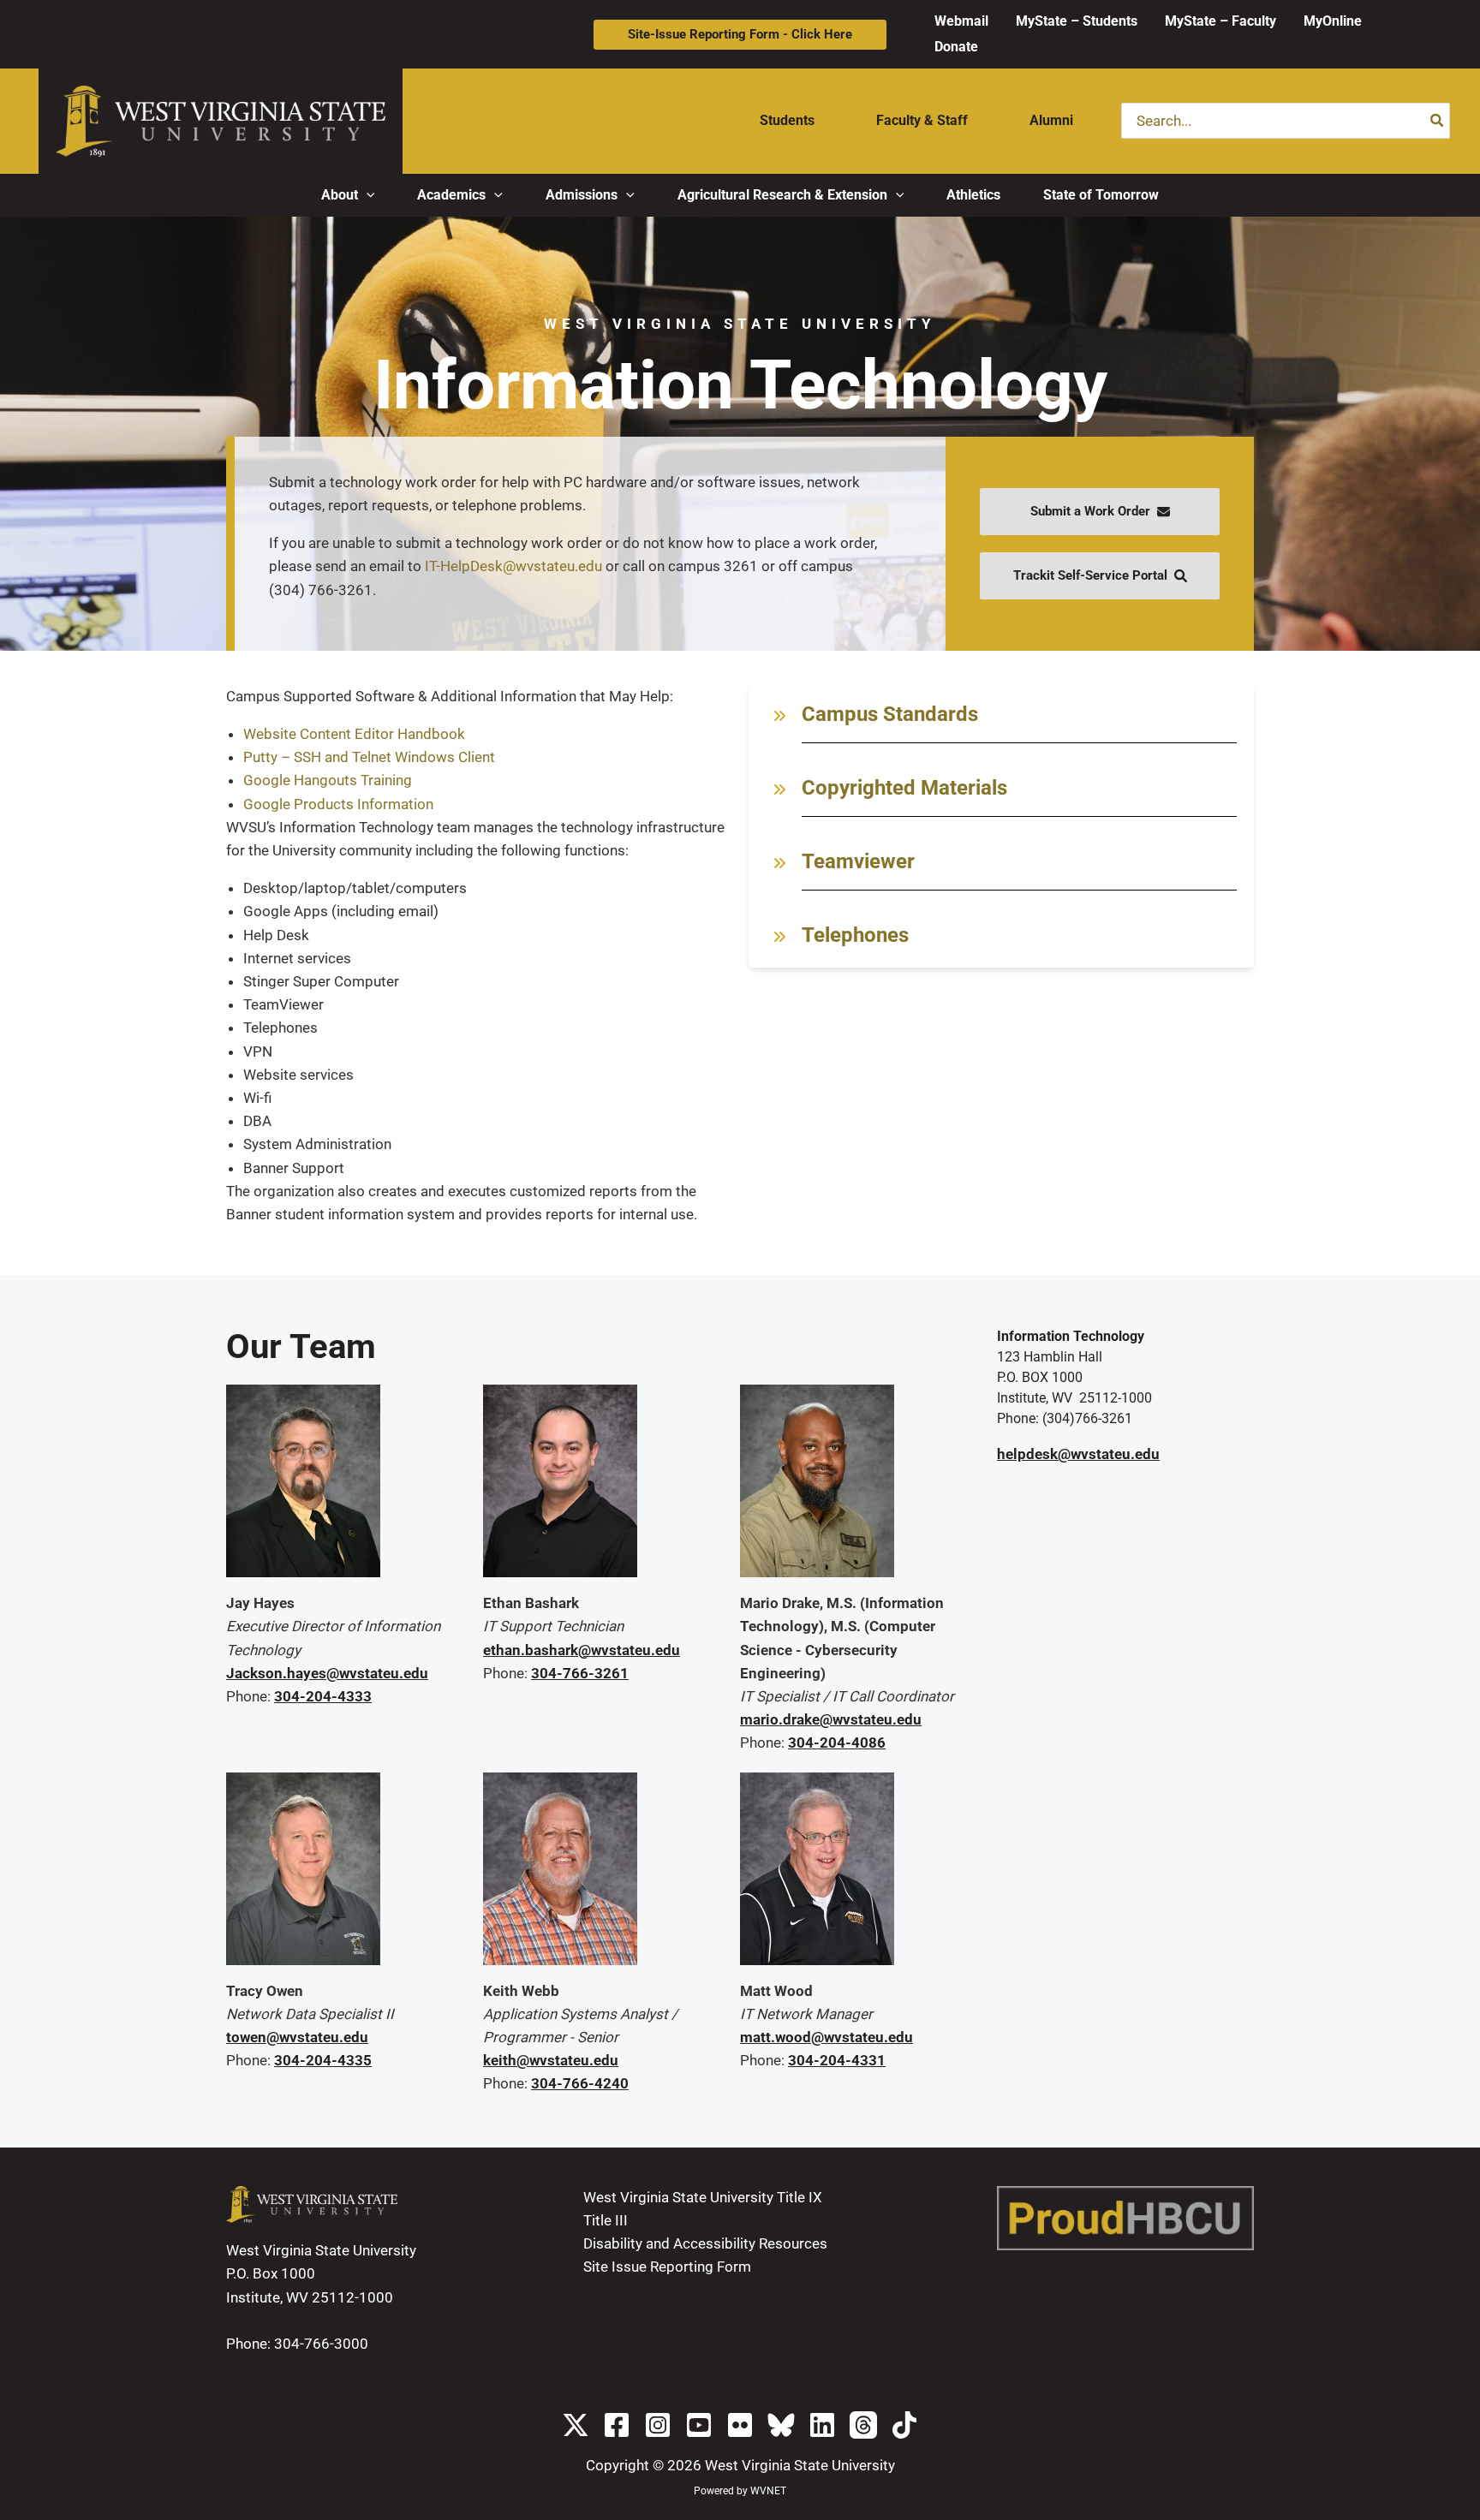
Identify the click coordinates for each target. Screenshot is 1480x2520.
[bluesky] (781, 2425)
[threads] (863, 2425)
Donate (956, 47)
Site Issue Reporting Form (667, 2267)
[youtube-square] (699, 2425)
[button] (740, 35)
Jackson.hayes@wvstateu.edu (327, 1673)
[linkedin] (822, 2425)
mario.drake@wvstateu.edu (831, 1719)
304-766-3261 (580, 1673)
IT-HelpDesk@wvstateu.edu (513, 566)
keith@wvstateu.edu (551, 2060)
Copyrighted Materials (904, 788)
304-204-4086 (837, 1743)
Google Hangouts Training (328, 780)
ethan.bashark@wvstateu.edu (582, 1650)
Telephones (855, 935)
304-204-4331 (837, 2060)
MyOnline (1333, 21)
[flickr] (740, 2425)
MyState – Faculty (1220, 21)
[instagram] (658, 2425)
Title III (606, 2220)
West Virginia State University (800, 2465)
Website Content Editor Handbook (354, 734)
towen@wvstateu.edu (297, 2037)
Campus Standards (890, 714)
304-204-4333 (323, 1696)
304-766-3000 (321, 2344)
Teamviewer (858, 861)
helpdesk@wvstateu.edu (1078, 1454)
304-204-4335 (323, 2060)
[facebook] (617, 2425)
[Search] (1438, 121)
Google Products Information (338, 804)
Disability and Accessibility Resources (705, 2243)
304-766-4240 (580, 2083)
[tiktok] (904, 2425)
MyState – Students (1077, 21)
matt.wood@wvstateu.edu (827, 2037)
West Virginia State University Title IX (703, 2197)
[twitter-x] (576, 2425)
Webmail (961, 21)
